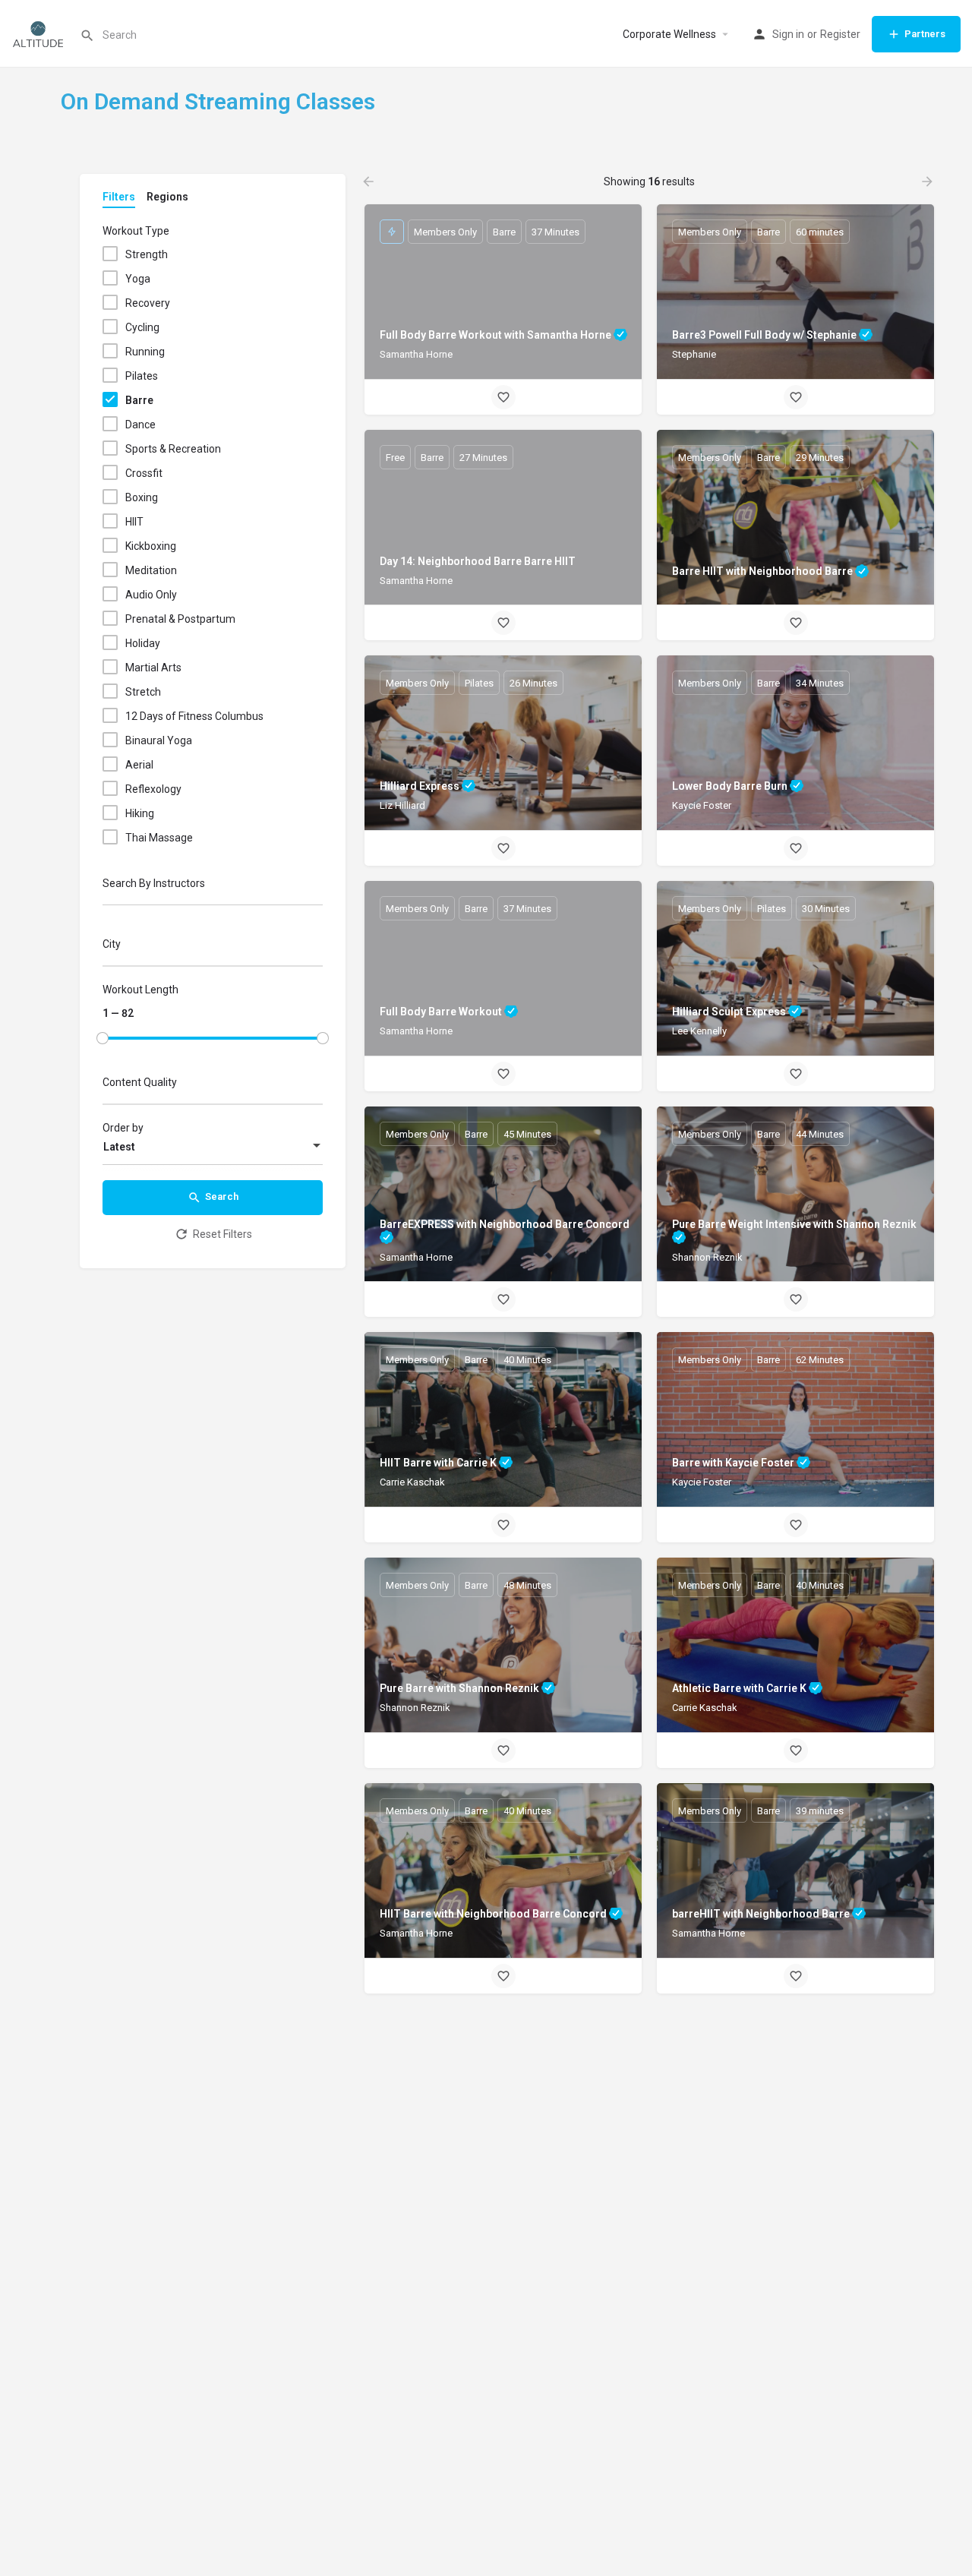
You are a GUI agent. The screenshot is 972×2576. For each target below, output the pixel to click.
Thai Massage (159, 838)
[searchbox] (211, 947)
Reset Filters (222, 1234)
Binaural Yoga (159, 740)
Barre (139, 400)
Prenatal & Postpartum (180, 619)
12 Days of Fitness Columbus (194, 716)
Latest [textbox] (119, 1147)
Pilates (142, 376)
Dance (140, 425)
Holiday (143, 643)
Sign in (788, 34)
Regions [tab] (167, 197)
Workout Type (136, 231)
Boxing (142, 497)
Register (840, 34)
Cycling (142, 327)
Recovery (148, 303)
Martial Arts (153, 668)
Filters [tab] (119, 197)
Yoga (138, 279)
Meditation (151, 570)
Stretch (143, 692)
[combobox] (213, 948)
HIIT (134, 522)
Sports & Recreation (173, 449)
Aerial (139, 765)
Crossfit (144, 473)
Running (145, 352)
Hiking (140, 813)
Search (222, 1196)
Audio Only (151, 595)
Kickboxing (151, 546)
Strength (147, 254)
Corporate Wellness (669, 34)
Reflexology (153, 789)
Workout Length (140, 990)
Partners (925, 34)
